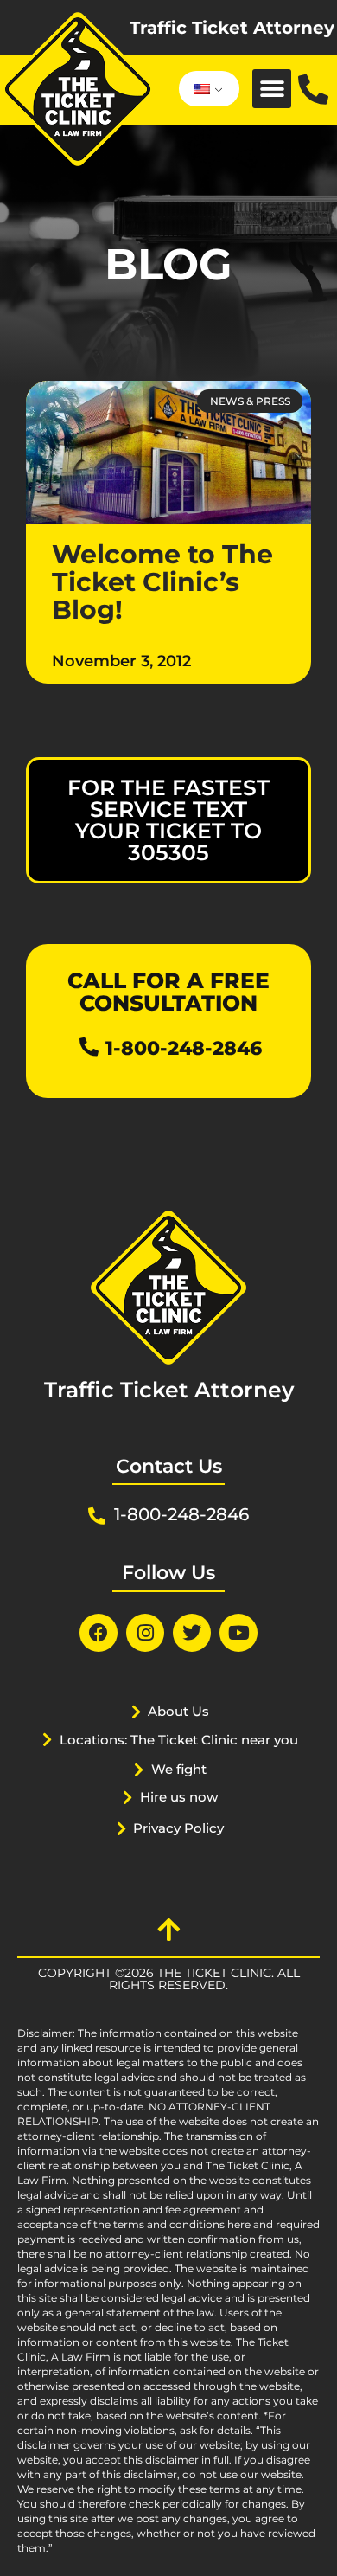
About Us (178, 1711)
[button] (272, 89)
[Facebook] (99, 1633)
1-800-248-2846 (184, 1048)
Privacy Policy (178, 1828)
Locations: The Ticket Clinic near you (179, 1740)
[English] (206, 89)
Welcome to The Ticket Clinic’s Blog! (162, 582)
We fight (179, 1769)
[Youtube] (238, 1633)
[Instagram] (145, 1633)
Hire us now (179, 1797)
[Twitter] (192, 1633)
